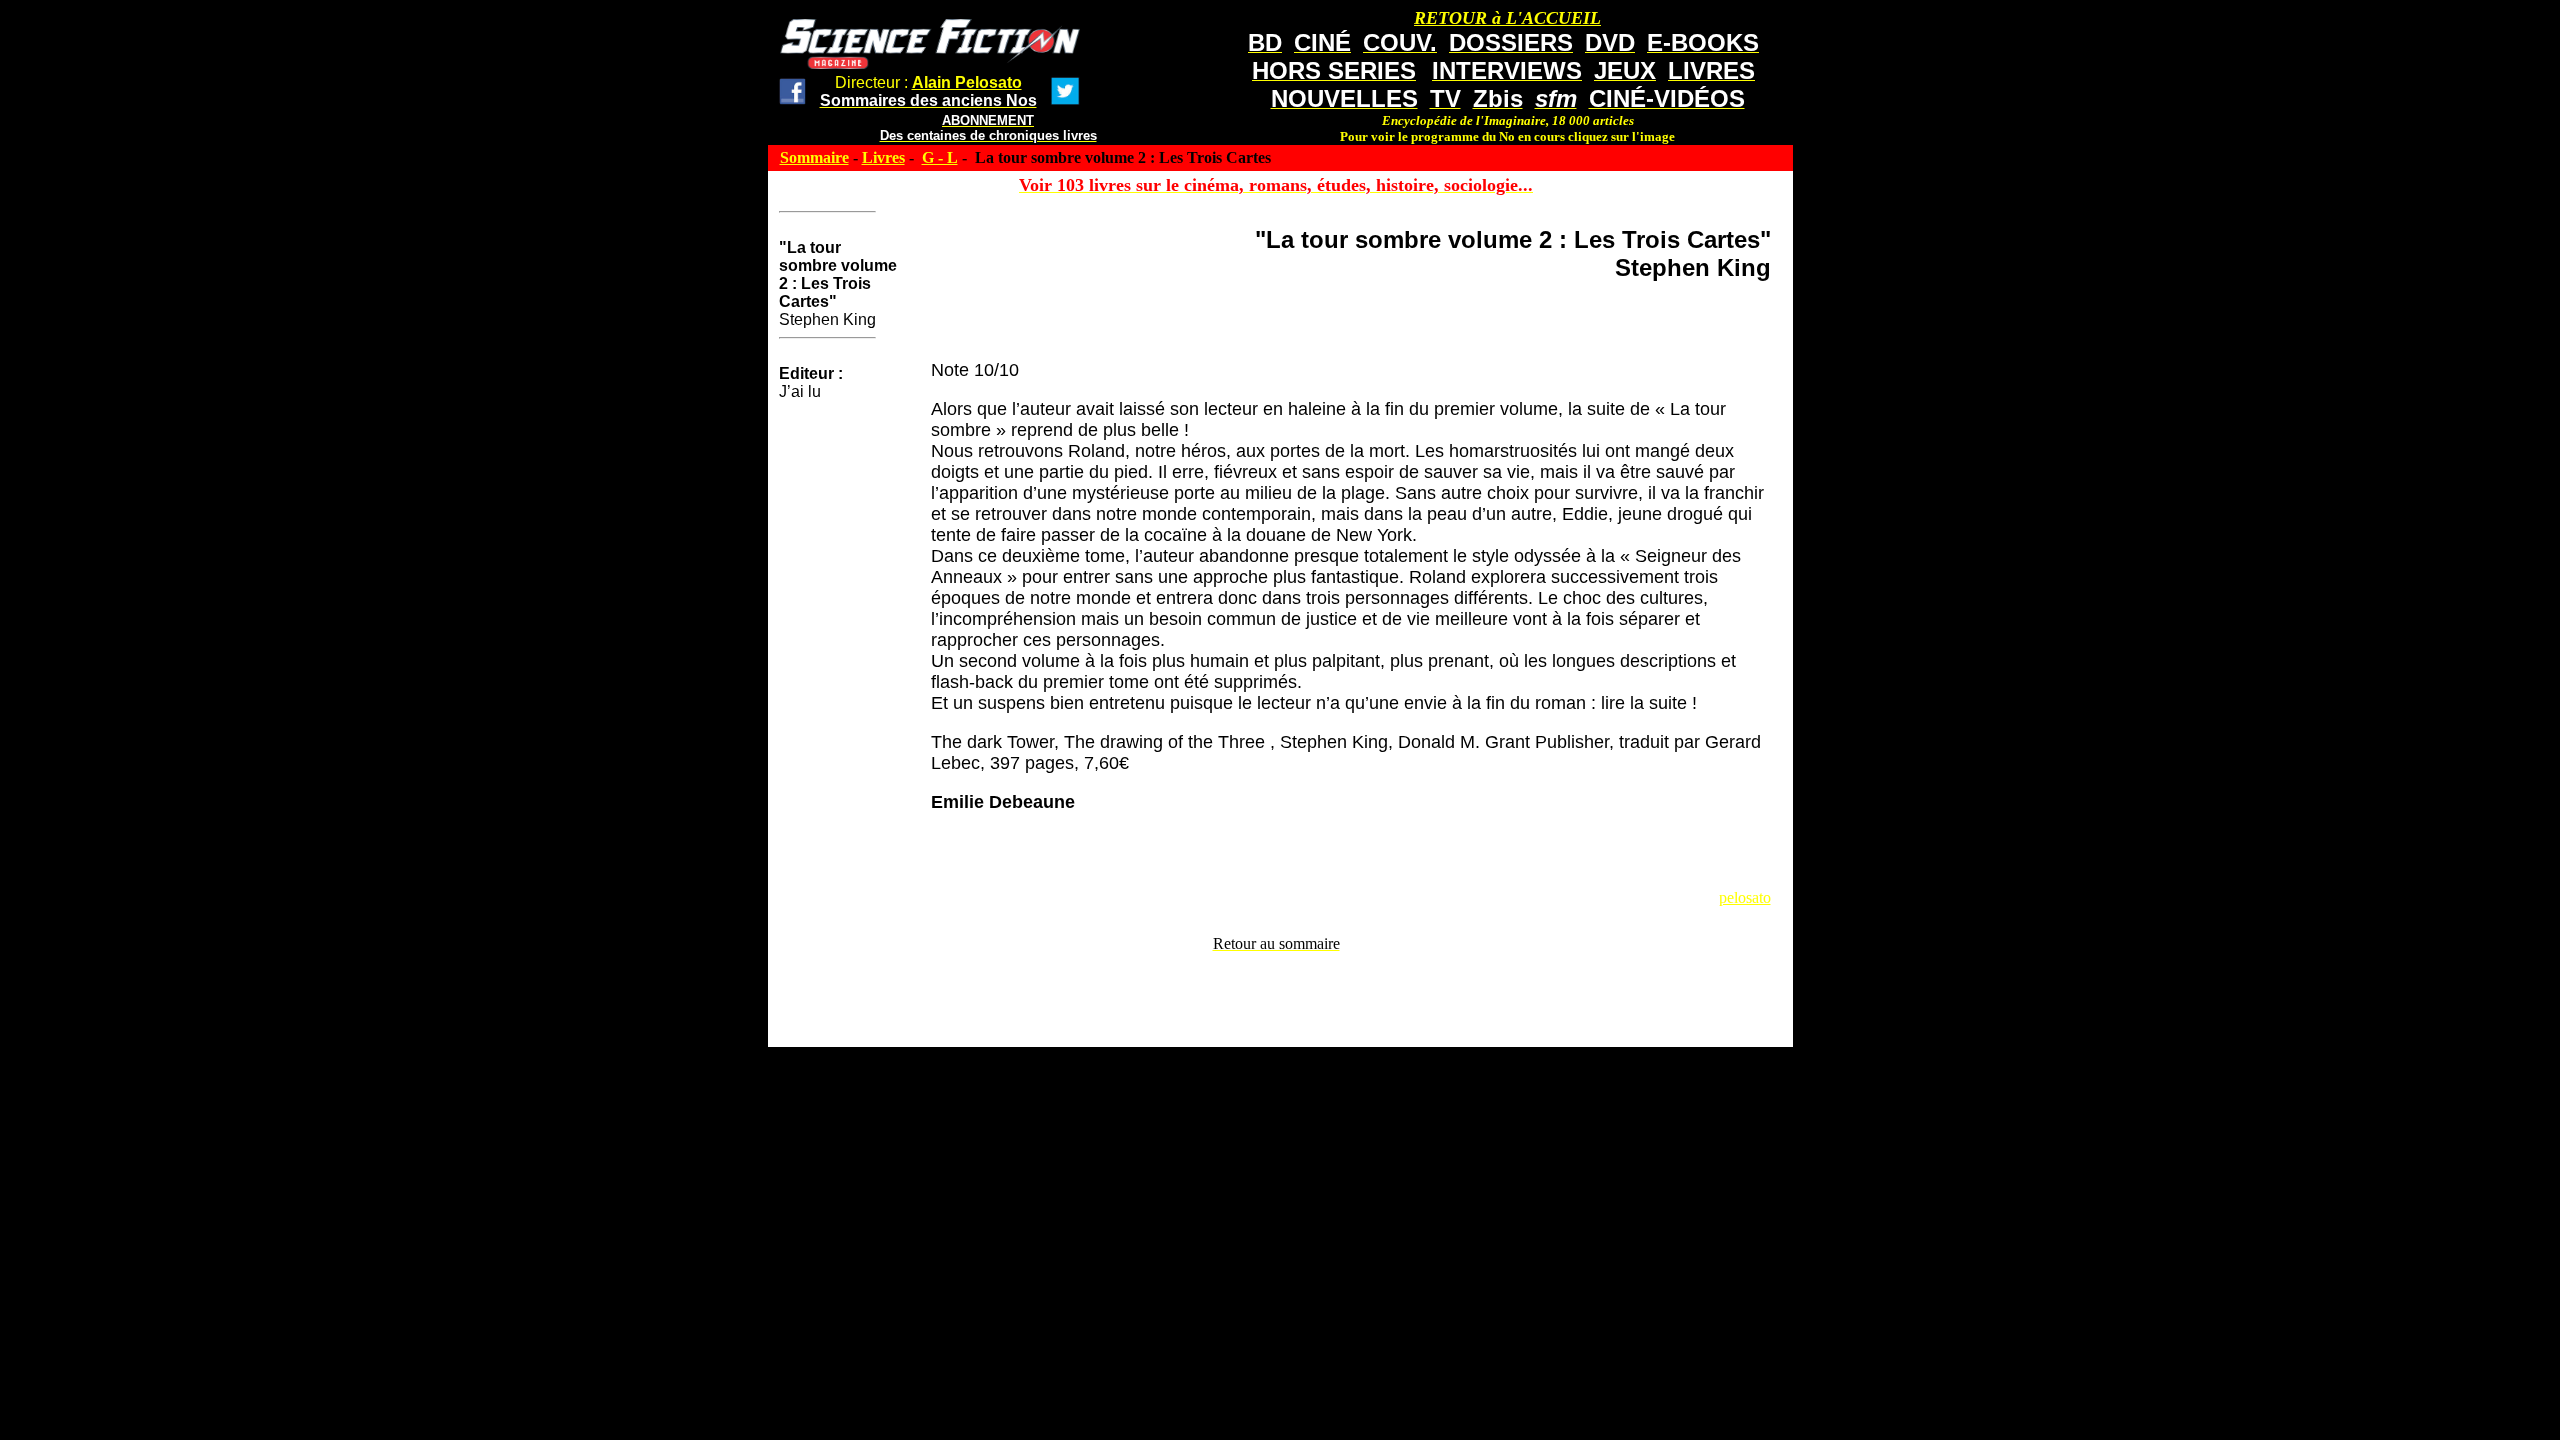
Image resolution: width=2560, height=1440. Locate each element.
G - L (940, 157)
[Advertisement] (1276, 998)
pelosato (1745, 897)
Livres (883, 157)
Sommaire (814, 157)
